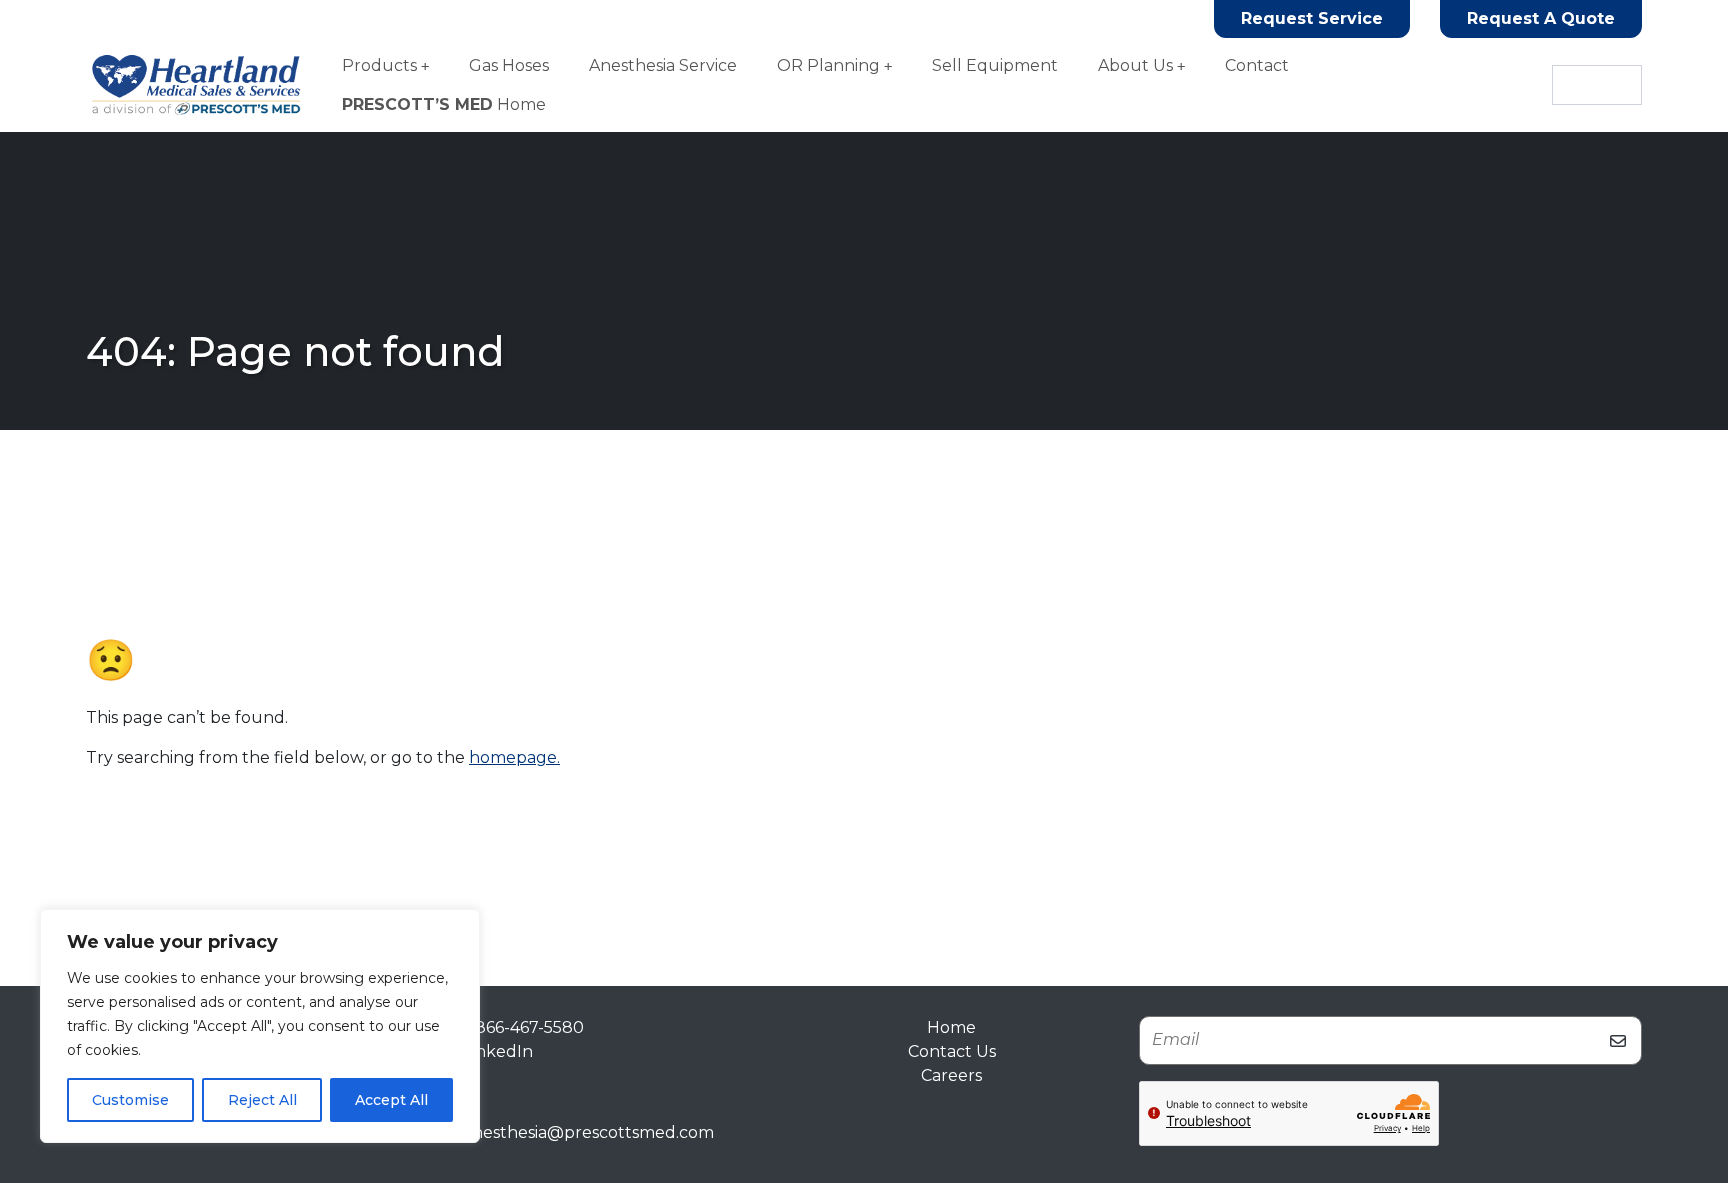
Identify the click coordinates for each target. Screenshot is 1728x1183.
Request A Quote (1541, 18)
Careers (951, 1075)
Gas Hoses (509, 65)
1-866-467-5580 (523, 1027)
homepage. (514, 757)
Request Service (1312, 18)
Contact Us (952, 1051)
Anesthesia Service (663, 65)
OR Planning (828, 65)
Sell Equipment (995, 65)
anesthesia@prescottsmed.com (588, 1132)
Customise (130, 1100)
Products (379, 65)
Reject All (262, 1100)
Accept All (391, 1100)
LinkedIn (498, 1051)
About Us (1135, 65)
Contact (1257, 65)
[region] (260, 1026)
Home (444, 104)
